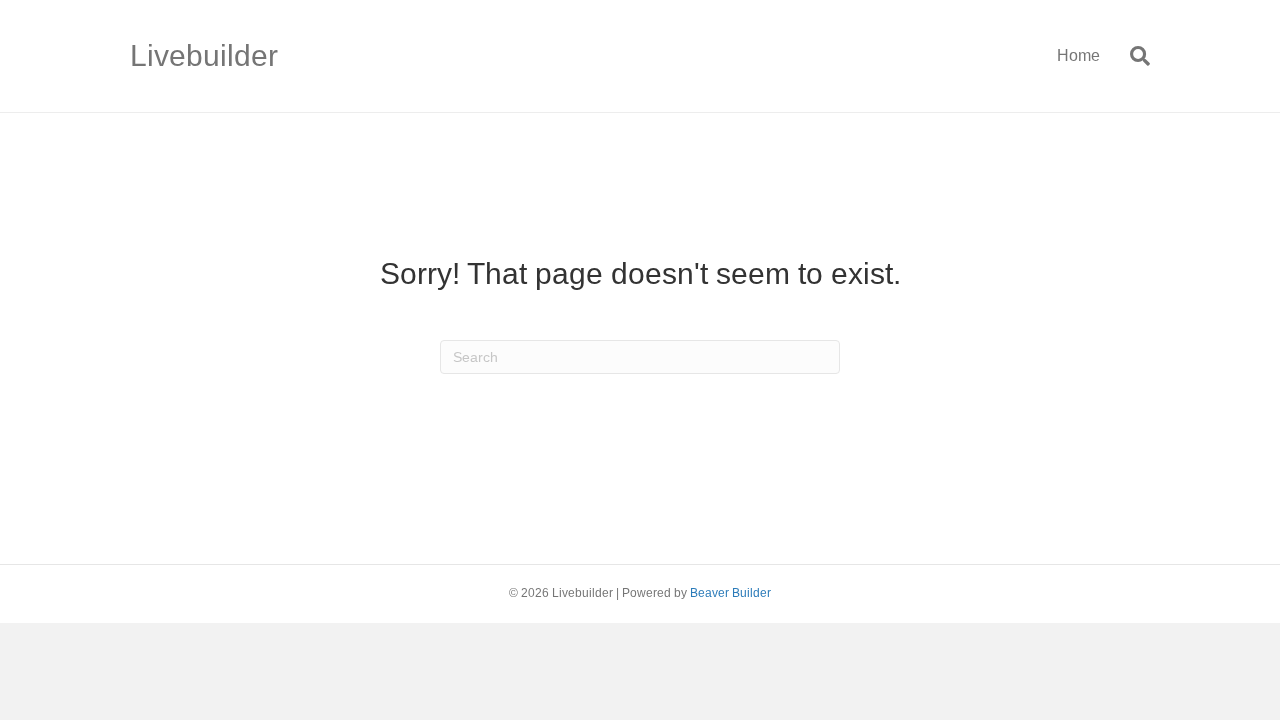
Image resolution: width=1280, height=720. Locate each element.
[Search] (1132, 56)
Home (1078, 55)
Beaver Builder (730, 593)
